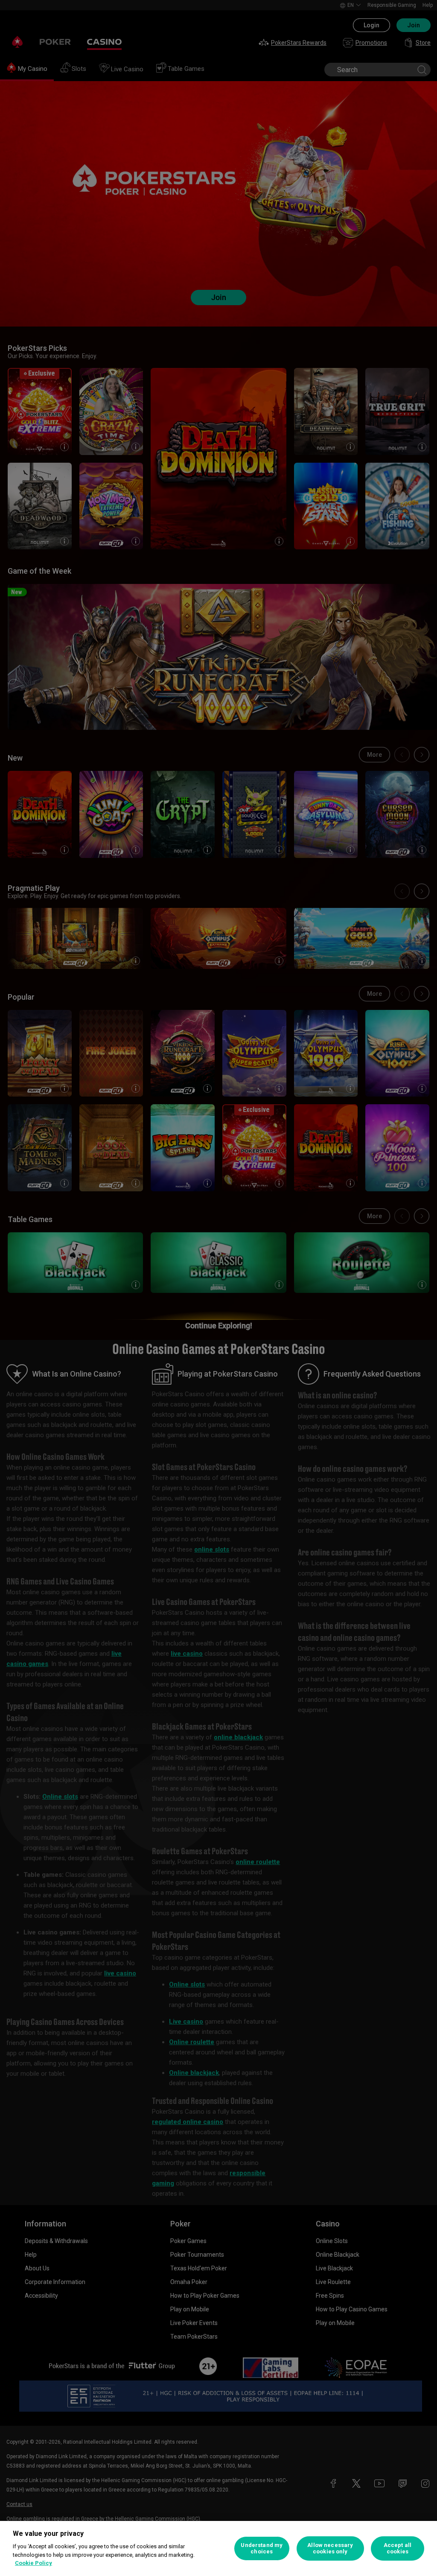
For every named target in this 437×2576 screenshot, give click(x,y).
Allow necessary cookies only (330, 2548)
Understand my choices (262, 2548)
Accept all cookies (398, 2548)
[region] (218, 2548)
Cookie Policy (34, 2563)
